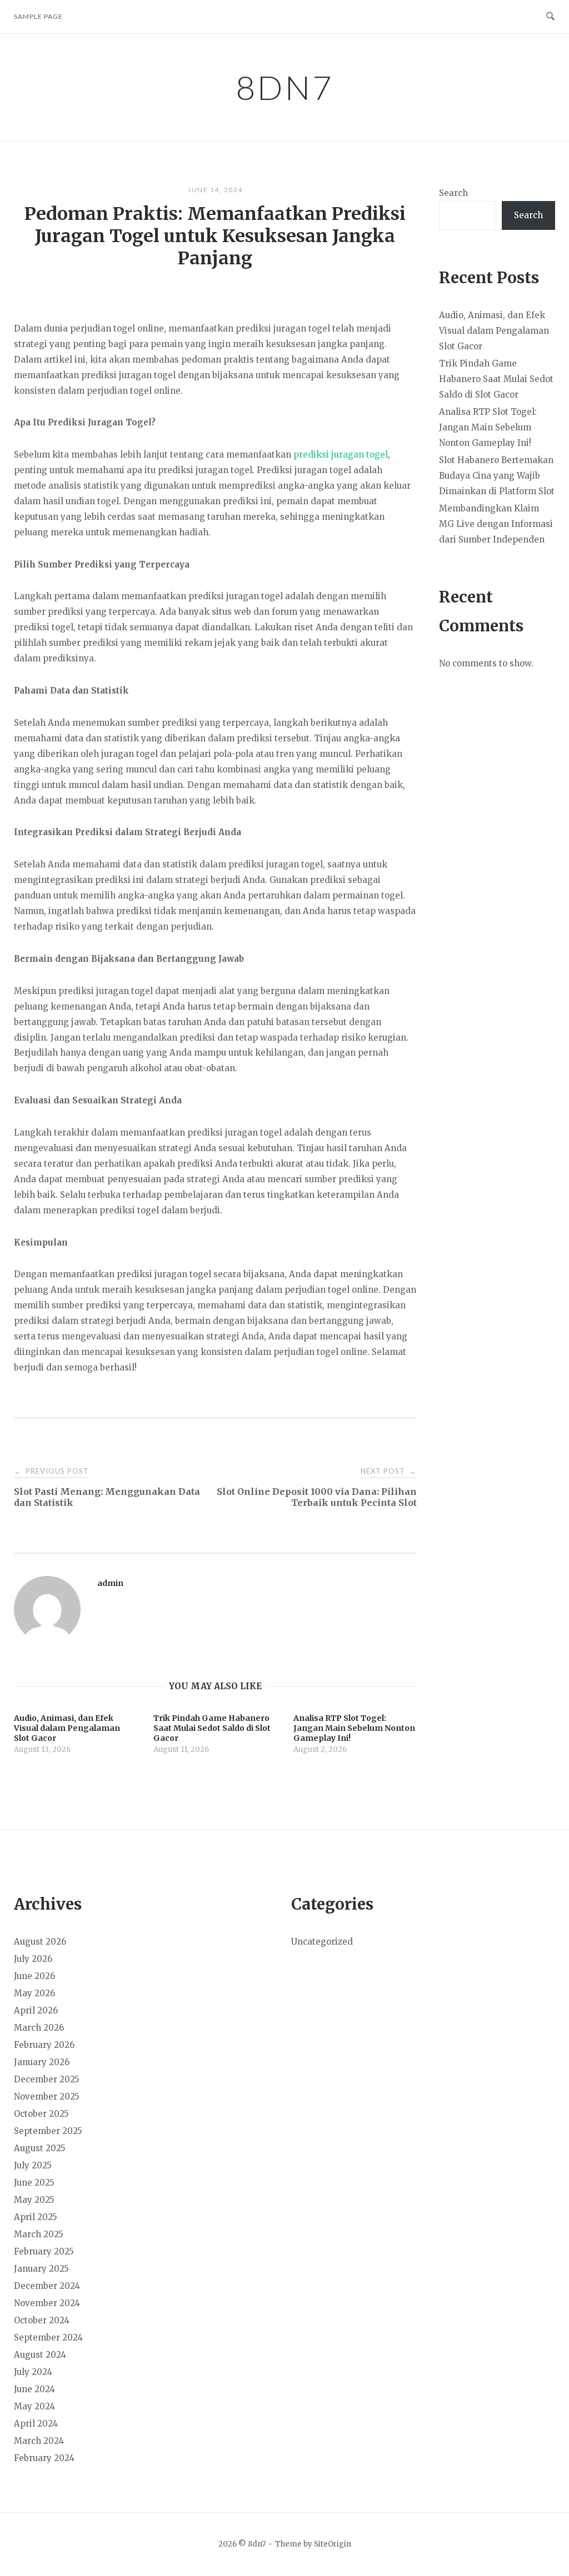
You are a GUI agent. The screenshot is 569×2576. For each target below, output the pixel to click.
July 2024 (33, 2372)
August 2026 (40, 1942)
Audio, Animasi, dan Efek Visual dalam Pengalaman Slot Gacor (494, 331)
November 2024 (47, 2303)
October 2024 (42, 2320)
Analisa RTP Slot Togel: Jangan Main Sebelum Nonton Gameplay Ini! (488, 427)
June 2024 (34, 2389)
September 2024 (48, 2338)
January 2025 (41, 2269)
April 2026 (36, 2010)
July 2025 (33, 2165)
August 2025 (40, 2148)
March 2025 (39, 2234)
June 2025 (34, 2183)
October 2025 (41, 2114)
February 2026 (44, 2045)
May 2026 (34, 1993)
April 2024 (36, 2424)
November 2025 (47, 2097)
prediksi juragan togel (341, 455)
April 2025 (36, 2217)
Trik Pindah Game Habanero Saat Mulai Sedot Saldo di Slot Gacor (496, 379)
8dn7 (285, 87)
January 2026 (42, 2062)
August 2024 (40, 2355)
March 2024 (39, 2441)
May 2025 (34, 2200)
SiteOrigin (333, 2544)
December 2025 (47, 2079)
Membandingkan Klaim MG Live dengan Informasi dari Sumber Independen (496, 524)
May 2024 (34, 2406)
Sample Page (38, 16)
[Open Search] (550, 17)
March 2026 (39, 2028)
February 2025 (44, 2251)
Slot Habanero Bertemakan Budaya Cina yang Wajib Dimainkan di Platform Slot (497, 476)
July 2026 (33, 1959)
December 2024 (47, 2286)
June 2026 (34, 1976)
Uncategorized (322, 1942)
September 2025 (48, 2131)
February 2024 (44, 2458)
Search (453, 193)
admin (110, 1583)
